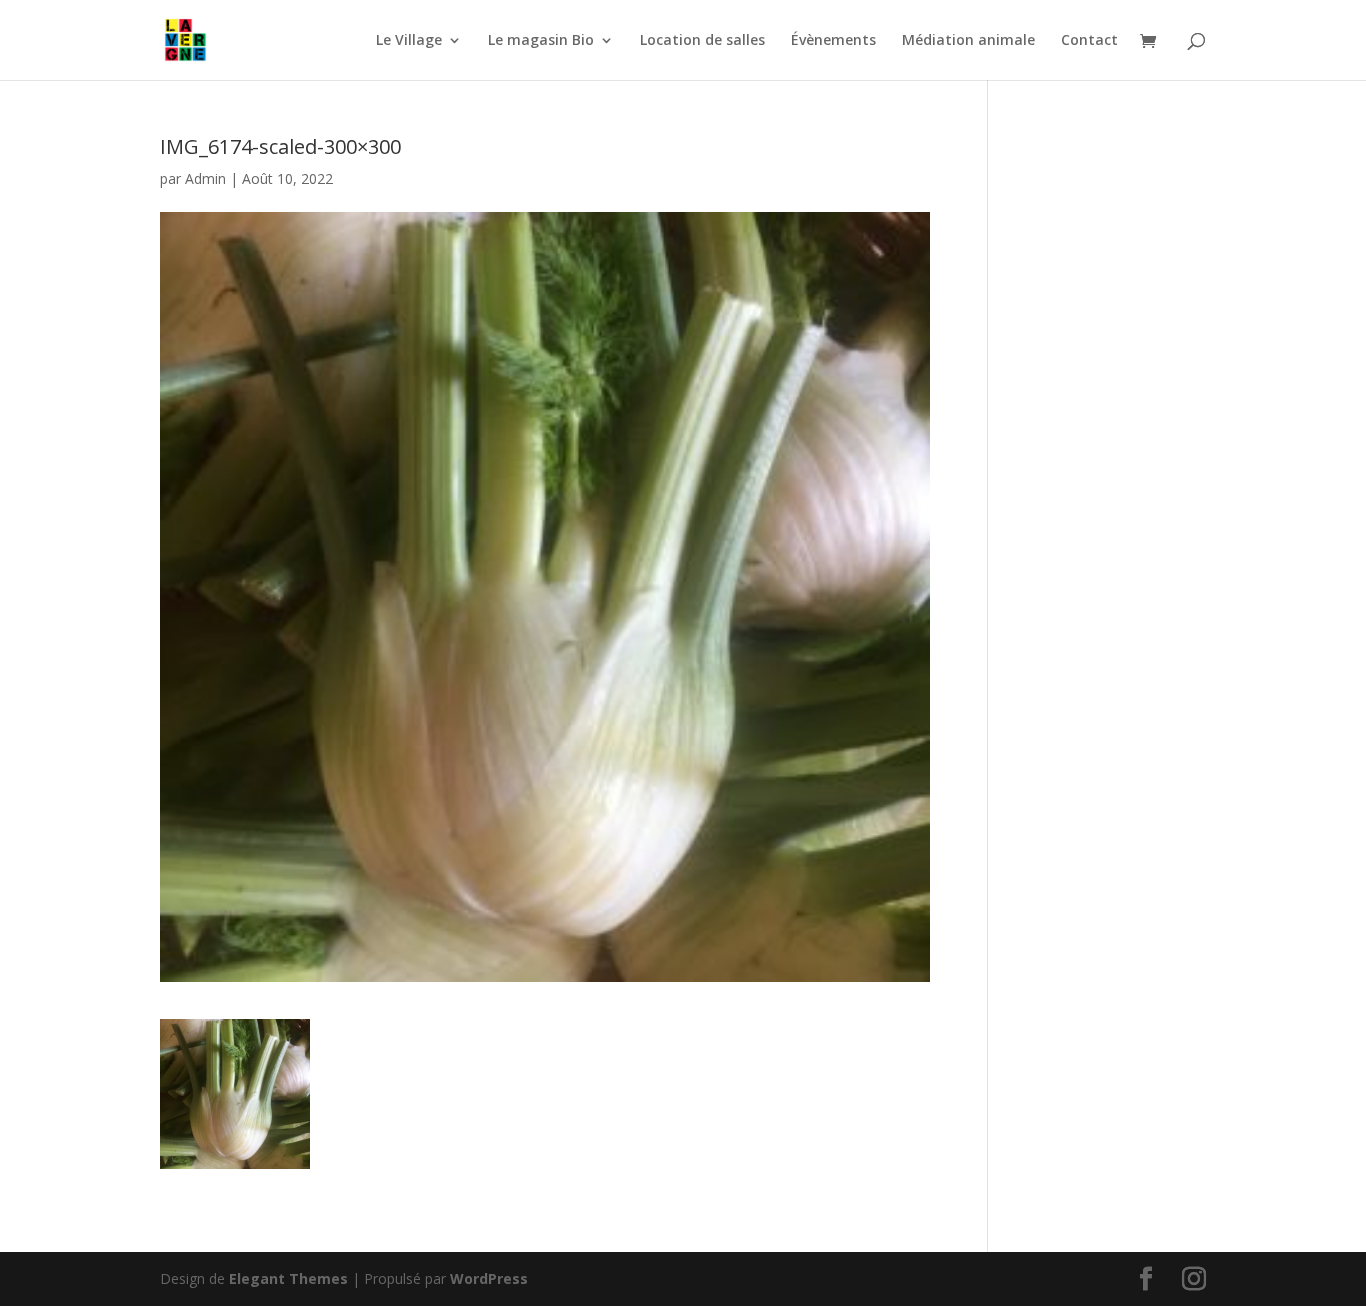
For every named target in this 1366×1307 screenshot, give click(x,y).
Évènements (833, 41)
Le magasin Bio (541, 41)
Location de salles (702, 41)
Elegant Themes (288, 1278)
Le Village (409, 41)
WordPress (489, 1278)
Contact (1089, 41)
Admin (205, 178)
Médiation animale (968, 41)
